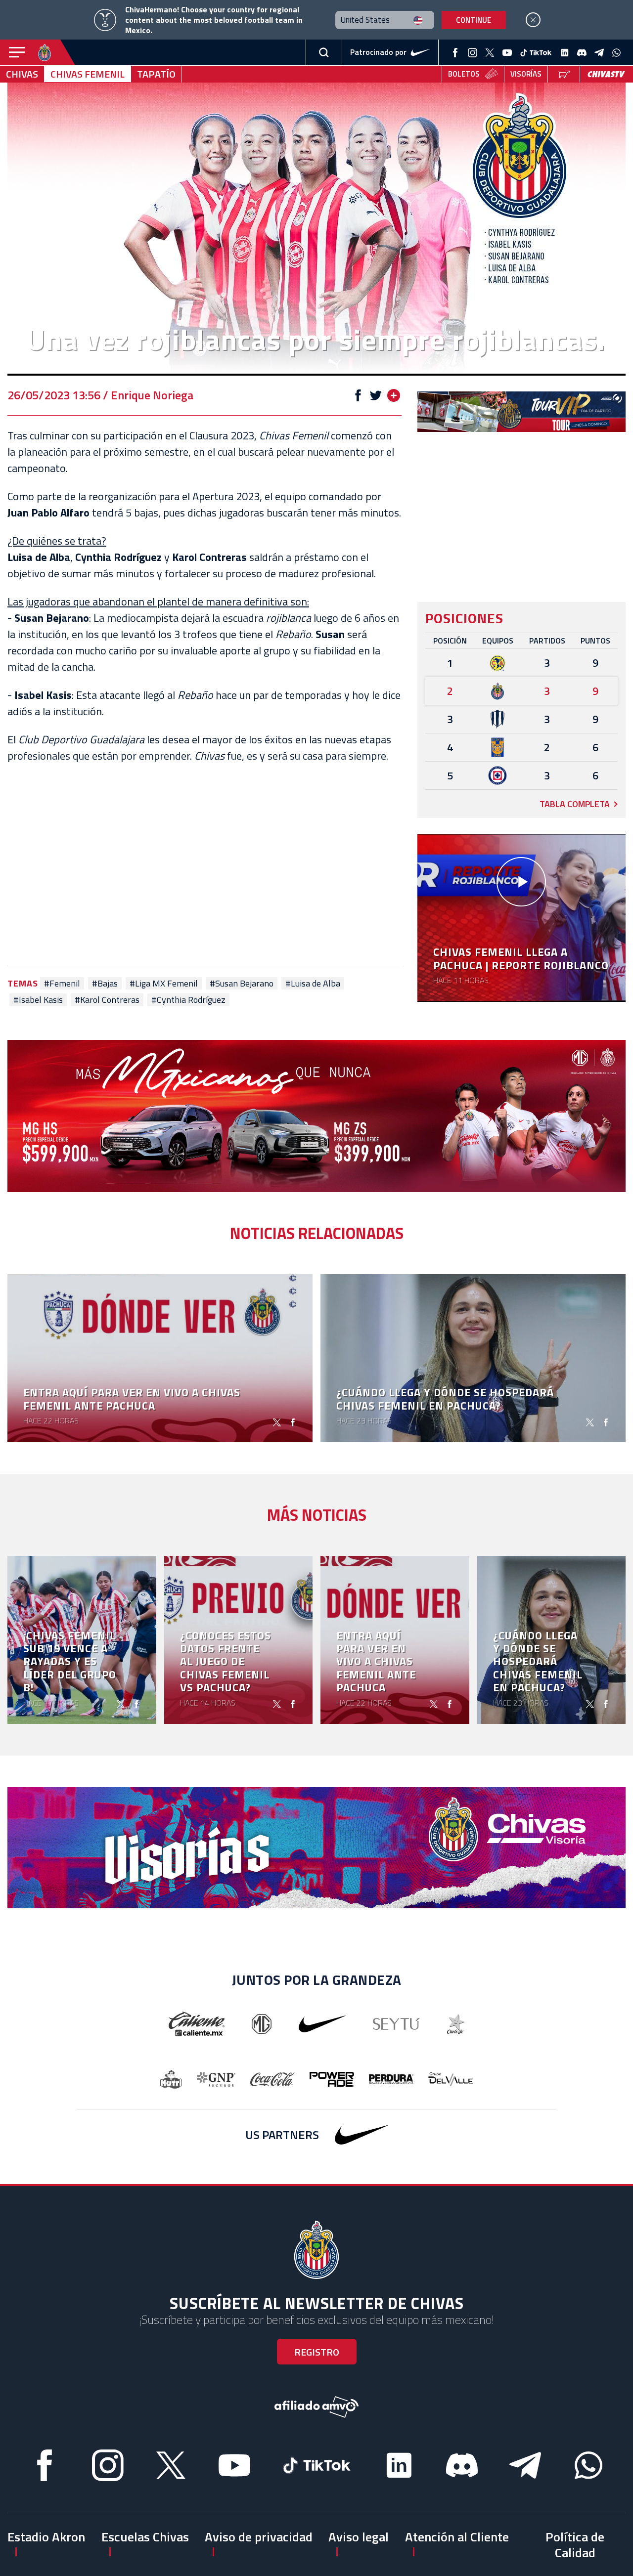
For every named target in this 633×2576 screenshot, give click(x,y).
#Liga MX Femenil (164, 984)
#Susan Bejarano (242, 984)
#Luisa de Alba (313, 984)
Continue (474, 20)
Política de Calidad (575, 2544)
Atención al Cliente (457, 2537)
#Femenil (62, 984)
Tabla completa (575, 804)
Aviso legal (359, 2537)
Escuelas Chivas (145, 2537)
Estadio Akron (46, 2537)
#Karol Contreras (107, 1000)
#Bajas (105, 984)
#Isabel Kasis (38, 1000)
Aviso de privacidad (259, 2537)
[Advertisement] (204, 865)
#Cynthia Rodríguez (188, 1000)
